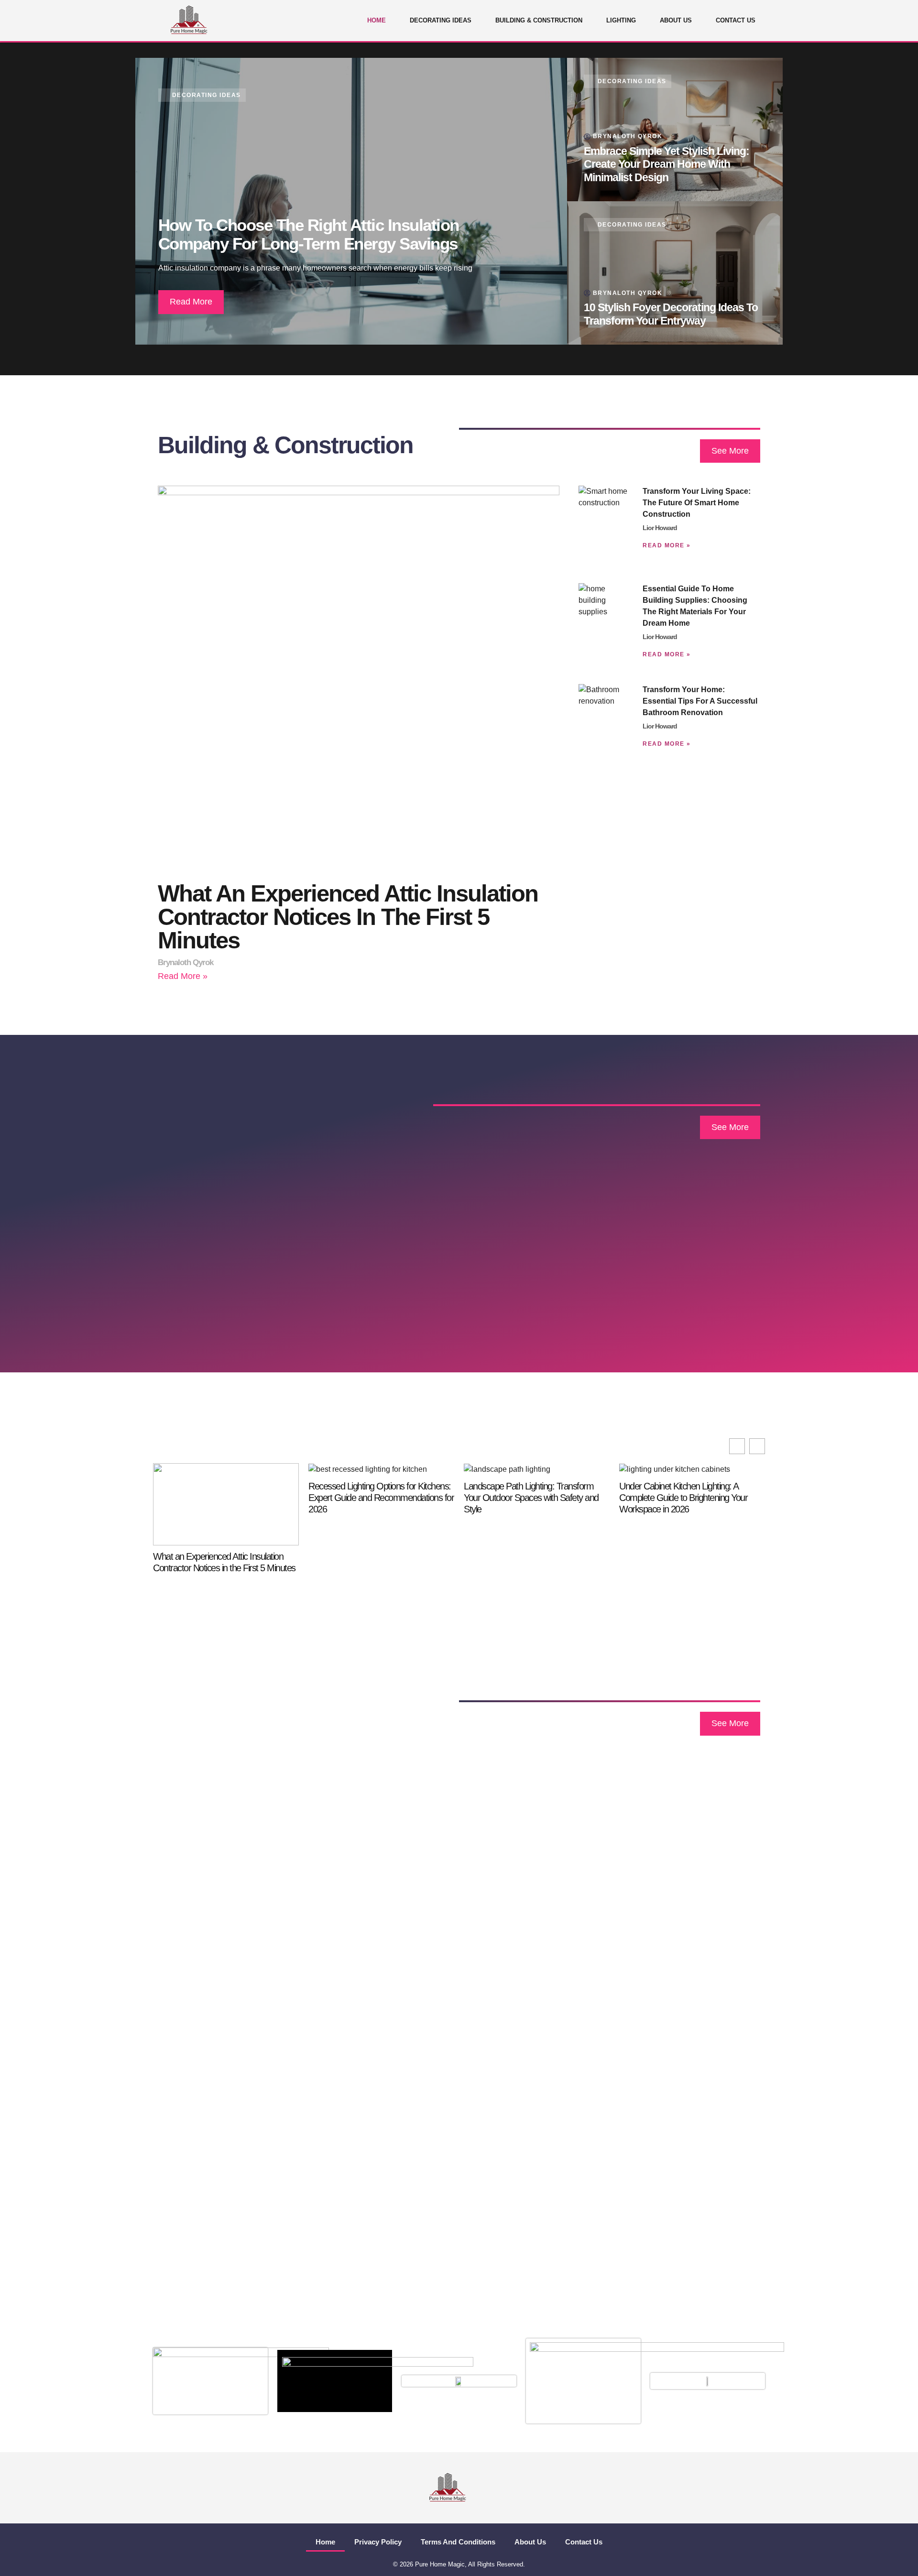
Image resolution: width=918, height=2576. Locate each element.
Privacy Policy (378, 2542)
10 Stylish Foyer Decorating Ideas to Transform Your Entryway (671, 314)
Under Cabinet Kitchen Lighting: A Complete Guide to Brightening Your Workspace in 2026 (683, 1498)
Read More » (183, 976)
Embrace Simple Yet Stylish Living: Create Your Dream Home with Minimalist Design (667, 164)
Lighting (621, 20)
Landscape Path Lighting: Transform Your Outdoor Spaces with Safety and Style (531, 1498)
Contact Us (736, 20)
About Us (676, 20)
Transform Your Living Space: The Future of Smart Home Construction (697, 503)
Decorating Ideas (441, 20)
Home (377, 20)
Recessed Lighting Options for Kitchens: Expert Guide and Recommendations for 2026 (381, 1498)
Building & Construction (539, 20)
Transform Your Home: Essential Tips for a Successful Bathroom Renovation (700, 701)
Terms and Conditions (458, 2542)
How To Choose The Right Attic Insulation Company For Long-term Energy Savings (309, 234)
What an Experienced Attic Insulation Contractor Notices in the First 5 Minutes (348, 917)
